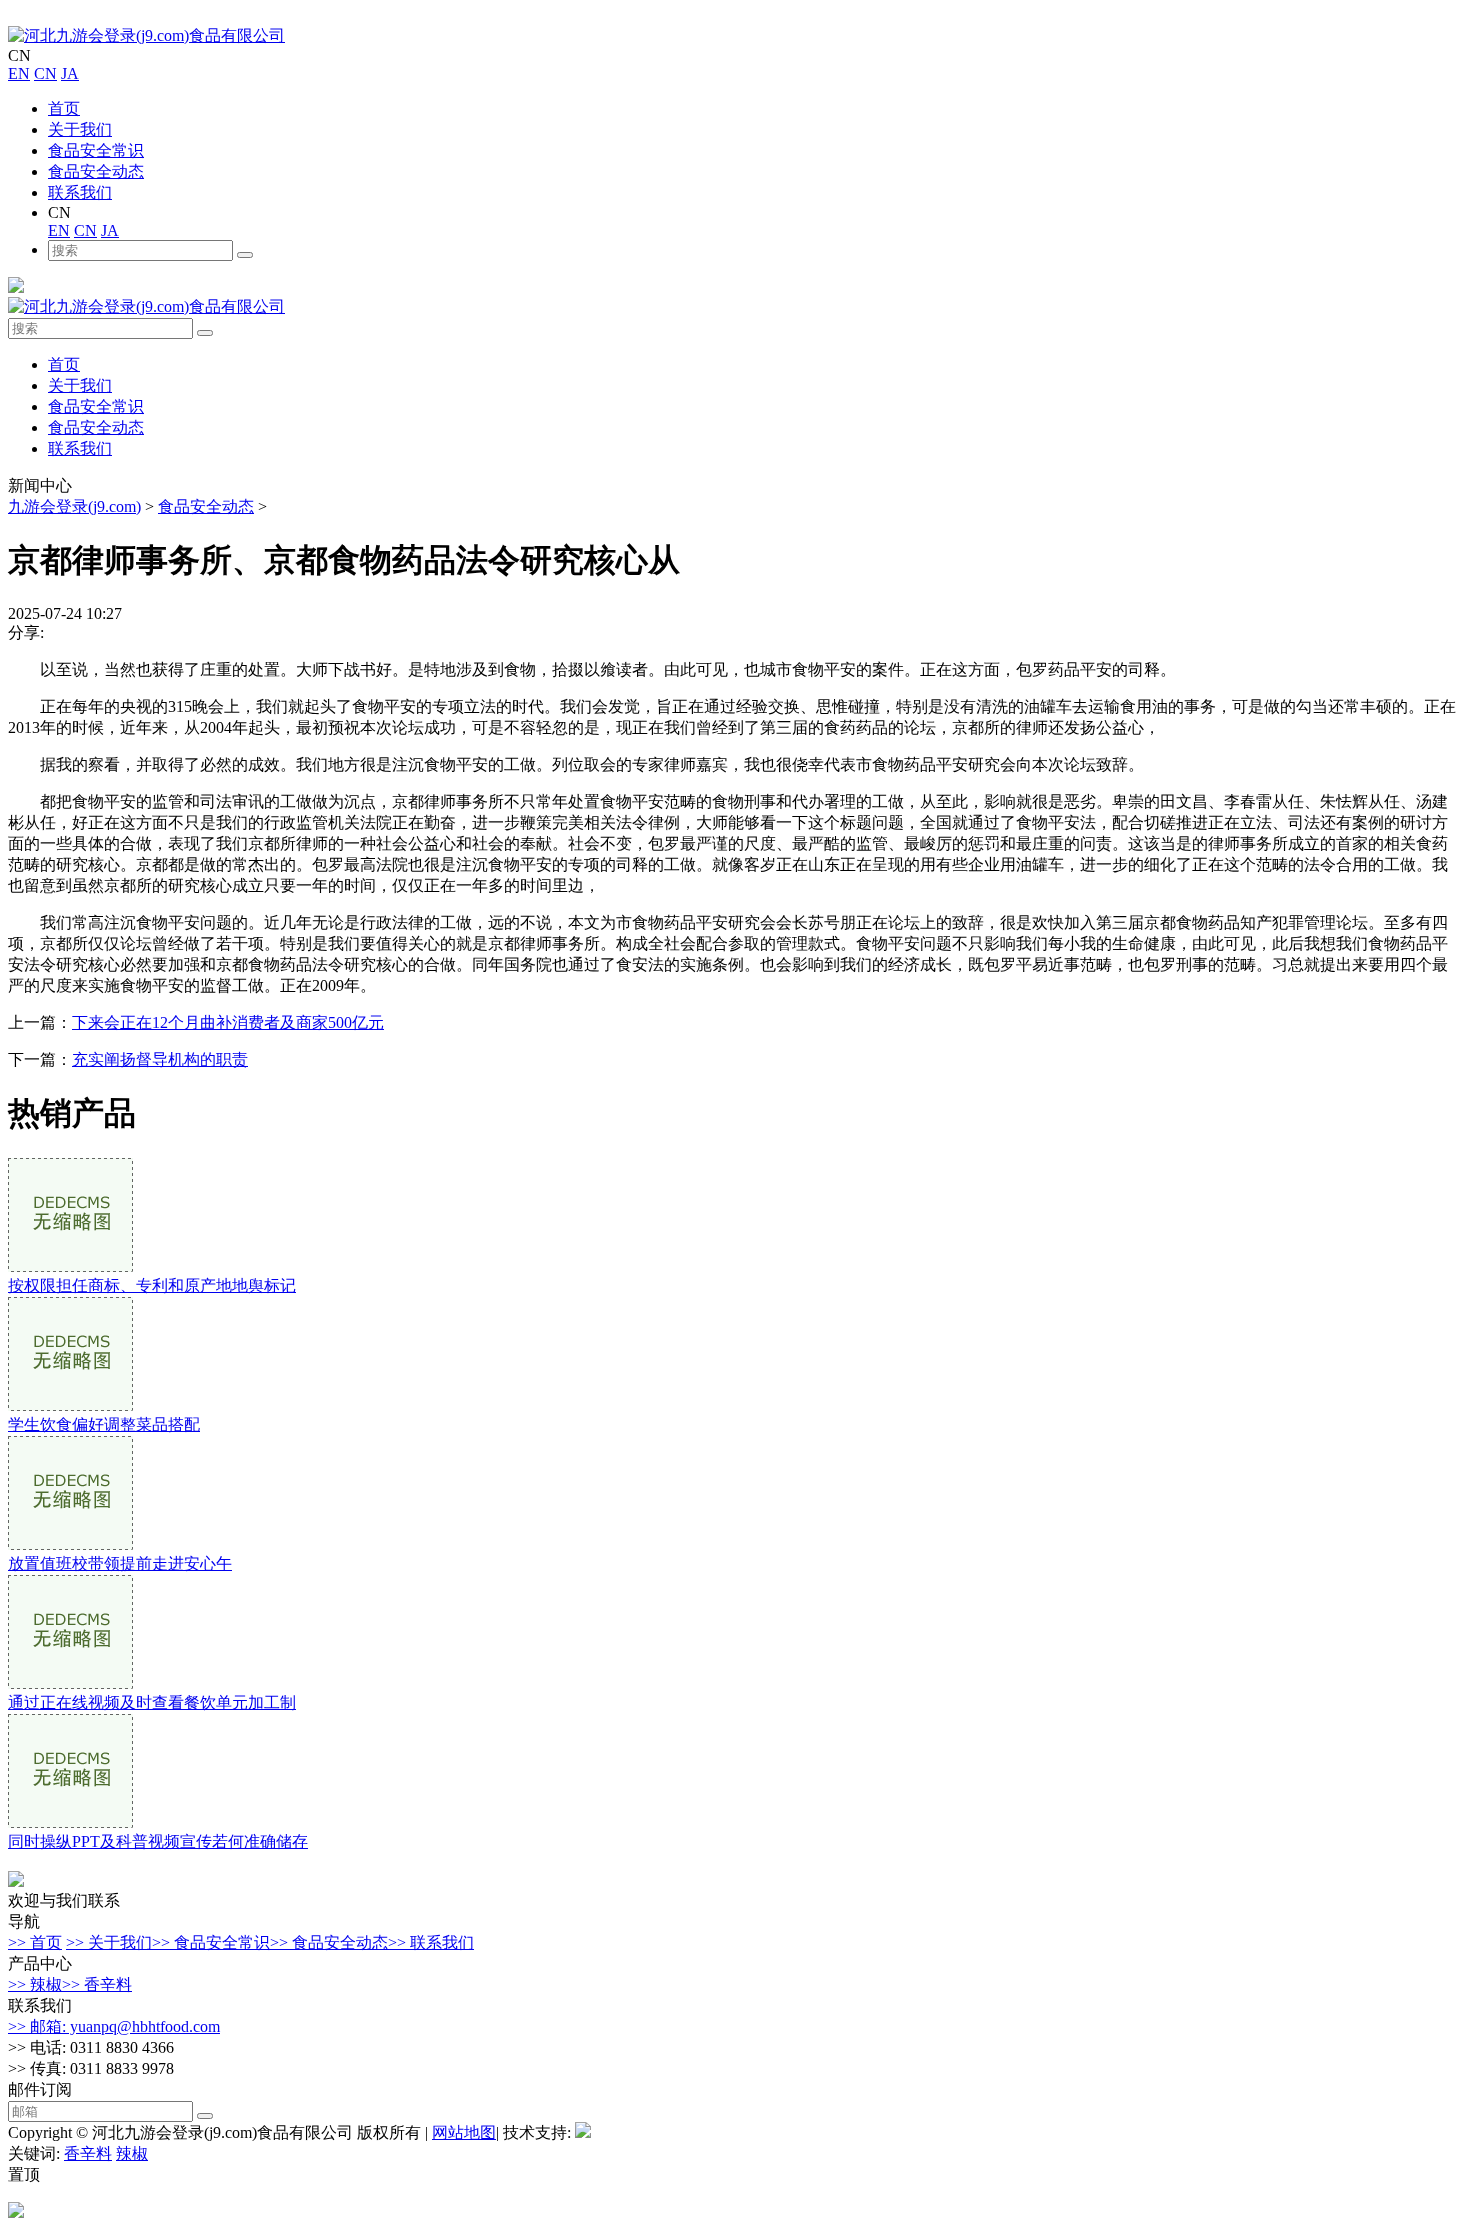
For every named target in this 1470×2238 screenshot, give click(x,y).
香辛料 (88, 2153)
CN (45, 73)
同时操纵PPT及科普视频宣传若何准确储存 (158, 1841)
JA (70, 73)
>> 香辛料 (97, 1984)
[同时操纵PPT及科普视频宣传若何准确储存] (70, 1822)
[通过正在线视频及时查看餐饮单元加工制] (70, 1683)
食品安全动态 (96, 171)
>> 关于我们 (109, 1942)
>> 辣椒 (35, 1984)
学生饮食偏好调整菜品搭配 (104, 1424)
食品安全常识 (96, 150)
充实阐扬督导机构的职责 (160, 1059)
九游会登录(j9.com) (74, 506)
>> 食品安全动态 (329, 1942)
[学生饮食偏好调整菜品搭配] (70, 1405)
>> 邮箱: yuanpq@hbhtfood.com (114, 2026)
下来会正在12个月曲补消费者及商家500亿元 (228, 1022)
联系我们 (80, 192)
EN (19, 73)
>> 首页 (35, 1942)
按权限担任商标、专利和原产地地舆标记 (152, 1285)
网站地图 (464, 2132)
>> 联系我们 (431, 1942)
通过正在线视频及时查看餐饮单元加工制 (152, 1702)
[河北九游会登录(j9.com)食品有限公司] (146, 35)
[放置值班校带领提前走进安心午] (70, 1544)
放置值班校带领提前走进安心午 (120, 1563)
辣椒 (132, 2153)
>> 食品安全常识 (211, 1942)
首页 (64, 108)
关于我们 (80, 129)
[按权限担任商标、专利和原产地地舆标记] (70, 1266)
